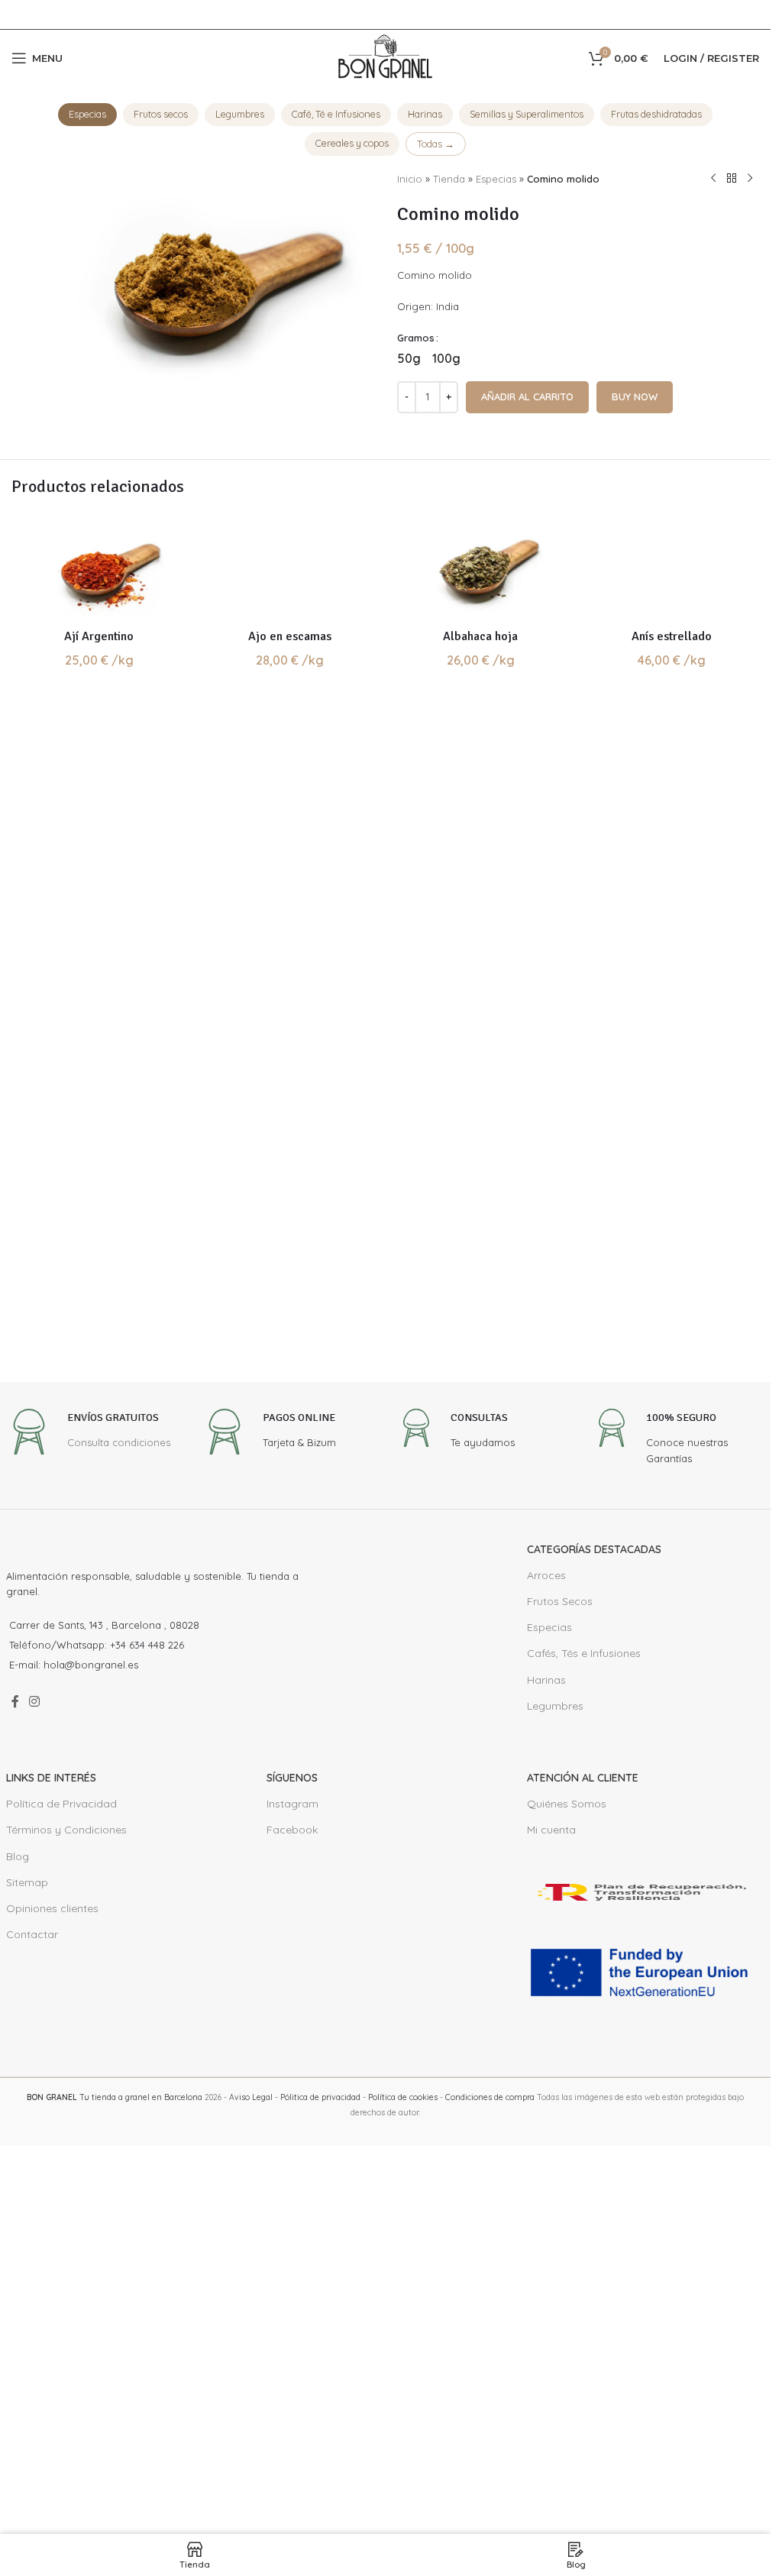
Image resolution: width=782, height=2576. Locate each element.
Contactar (32, 2264)
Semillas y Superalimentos (527, 114)
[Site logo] (386, 57)
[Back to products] (732, 179)
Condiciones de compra (490, 2426)
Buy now (635, 396)
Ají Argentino (99, 636)
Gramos (416, 338)
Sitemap (27, 2211)
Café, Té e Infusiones (336, 114)
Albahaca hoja (480, 636)
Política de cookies (403, 2426)
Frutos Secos (560, 1930)
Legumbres (240, 114)
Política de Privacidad (61, 2133)
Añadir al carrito (527, 396)
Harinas (425, 114)
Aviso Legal (251, 2426)
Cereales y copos (352, 143)
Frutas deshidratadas (656, 114)
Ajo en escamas (290, 1665)
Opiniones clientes (52, 2237)
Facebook (292, 2159)
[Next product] (750, 179)
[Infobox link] (88, 1763)
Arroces (546, 1904)
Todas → (436, 144)
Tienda (449, 179)
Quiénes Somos (567, 2133)
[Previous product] (713, 179)
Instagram (292, 2133)
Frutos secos (161, 114)
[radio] (409, 358)
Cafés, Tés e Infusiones (584, 1982)
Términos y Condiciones (66, 2159)
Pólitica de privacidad (320, 2426)
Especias (87, 114)
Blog (18, 2185)
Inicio (410, 179)
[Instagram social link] (35, 2031)
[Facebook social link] (15, 2031)
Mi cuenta (551, 2159)
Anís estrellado (672, 1665)
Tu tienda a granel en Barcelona (115, 2426)
